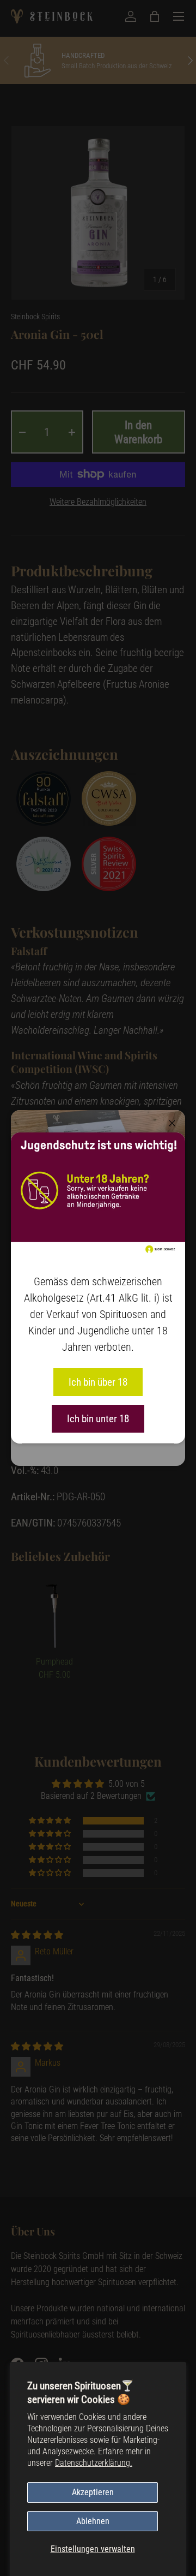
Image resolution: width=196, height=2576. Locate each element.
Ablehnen (93, 2521)
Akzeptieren (93, 2492)
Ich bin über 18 (98, 1382)
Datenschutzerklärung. (94, 2463)
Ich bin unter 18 (98, 1419)
